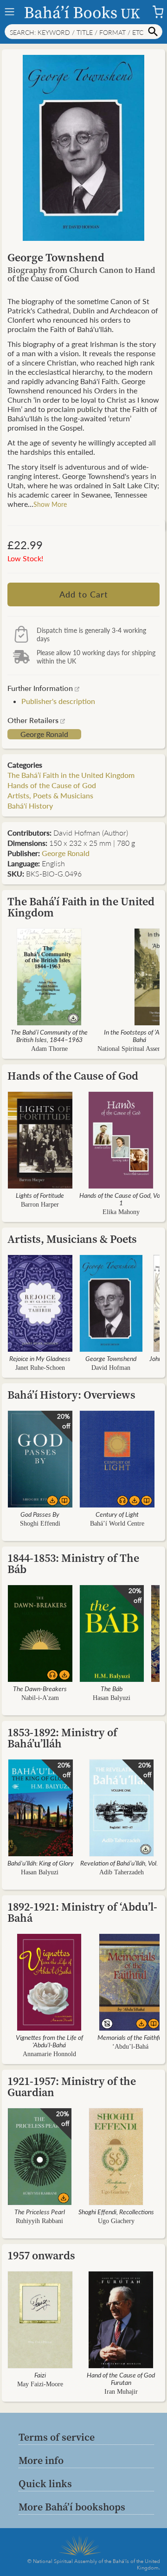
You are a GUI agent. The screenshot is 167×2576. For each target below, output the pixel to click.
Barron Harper (40, 1205)
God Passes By (40, 1514)
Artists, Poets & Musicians (50, 795)
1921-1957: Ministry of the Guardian (72, 2087)
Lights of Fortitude (40, 1195)
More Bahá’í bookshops (72, 2507)
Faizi (40, 2375)
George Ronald (44, 734)
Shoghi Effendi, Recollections (116, 2211)
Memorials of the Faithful (130, 2037)
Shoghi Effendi (40, 1524)
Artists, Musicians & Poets (72, 1239)
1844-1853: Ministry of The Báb (73, 1564)
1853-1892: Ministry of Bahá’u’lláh (62, 1738)
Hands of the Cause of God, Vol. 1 (121, 1199)
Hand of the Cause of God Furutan (121, 2378)
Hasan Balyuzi (112, 1698)
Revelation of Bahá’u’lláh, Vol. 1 (122, 1863)
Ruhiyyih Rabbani (39, 2221)
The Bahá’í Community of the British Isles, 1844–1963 (49, 1036)
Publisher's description (58, 701)
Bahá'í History (30, 806)
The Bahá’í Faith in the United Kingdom (71, 775)
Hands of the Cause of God (52, 785)
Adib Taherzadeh (122, 1872)
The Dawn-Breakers (40, 1688)
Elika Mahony (121, 1212)
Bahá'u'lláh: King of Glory (41, 1863)
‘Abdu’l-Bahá (130, 2047)
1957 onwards (41, 2255)
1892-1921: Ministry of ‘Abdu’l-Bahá (82, 1912)
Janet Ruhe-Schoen (40, 1368)
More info (41, 2460)
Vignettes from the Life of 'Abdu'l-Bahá (49, 2041)
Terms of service (57, 2437)
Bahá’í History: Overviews (71, 1395)
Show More (50, 504)
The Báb (112, 1688)
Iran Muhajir (121, 2392)
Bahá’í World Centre (117, 1524)
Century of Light (117, 1514)
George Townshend (111, 1358)
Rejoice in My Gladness (40, 1358)
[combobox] (83, 32)
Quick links (45, 2483)
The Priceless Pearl (40, 2211)
